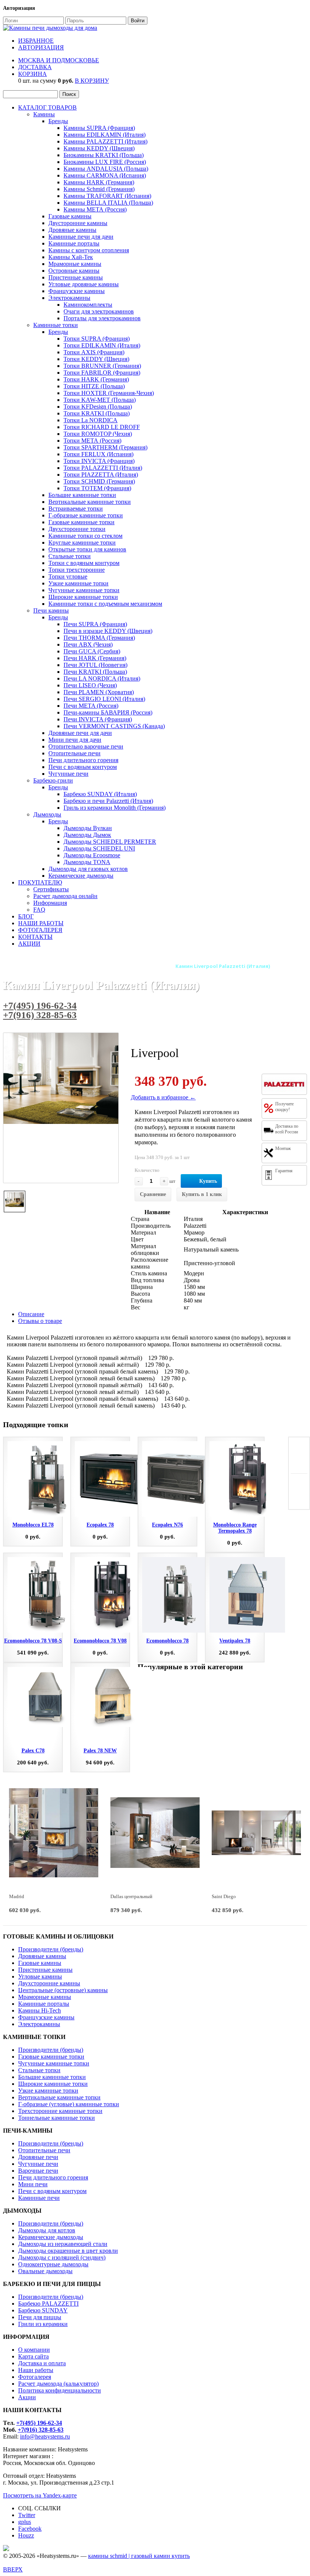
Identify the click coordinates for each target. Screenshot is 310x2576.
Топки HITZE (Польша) (94, 386)
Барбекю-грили (53, 780)
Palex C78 (33, 1751)
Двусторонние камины (78, 223)
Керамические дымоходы (81, 876)
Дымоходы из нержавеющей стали (63, 2244)
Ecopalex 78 (100, 1525)
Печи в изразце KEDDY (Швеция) (108, 631)
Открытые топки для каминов (87, 549)
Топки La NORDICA (91, 420)
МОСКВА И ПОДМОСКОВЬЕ (59, 60)
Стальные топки (70, 556)
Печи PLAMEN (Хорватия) (99, 692)
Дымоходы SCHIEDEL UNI (99, 848)
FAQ (39, 910)
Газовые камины (70, 216)
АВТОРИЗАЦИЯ (41, 47)
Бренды (58, 121)
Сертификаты (51, 889)
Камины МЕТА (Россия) (95, 209)
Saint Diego (224, 1896)
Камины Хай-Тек (71, 257)
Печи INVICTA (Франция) (98, 719)
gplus (25, 2522)
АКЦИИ (29, 944)
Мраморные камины (75, 264)
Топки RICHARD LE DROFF (102, 427)
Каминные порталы (74, 243)
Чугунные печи (68, 774)
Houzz (26, 2535)
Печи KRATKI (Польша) (95, 672)
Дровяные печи (38, 2157)
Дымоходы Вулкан (88, 828)
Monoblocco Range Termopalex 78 (235, 1528)
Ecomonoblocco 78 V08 (100, 1641)
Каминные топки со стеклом (85, 536)
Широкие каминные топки (83, 597)
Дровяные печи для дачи (80, 733)
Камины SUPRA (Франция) (99, 128)
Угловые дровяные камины (84, 284)
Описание (31, 1314)
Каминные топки (56, 325)
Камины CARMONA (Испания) (105, 175)
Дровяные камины (72, 230)
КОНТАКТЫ (35, 937)
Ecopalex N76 (167, 1525)
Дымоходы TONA (87, 862)
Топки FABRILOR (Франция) (102, 373)
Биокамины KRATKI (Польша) (104, 155)
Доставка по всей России (287, 1129)
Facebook (30, 2529)
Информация (50, 903)
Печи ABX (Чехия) (88, 644)
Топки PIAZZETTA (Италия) (101, 475)
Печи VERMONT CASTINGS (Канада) (114, 726)
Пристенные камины (76, 277)
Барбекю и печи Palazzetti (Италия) (108, 801)
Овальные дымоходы (45, 2271)
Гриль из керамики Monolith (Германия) (115, 808)
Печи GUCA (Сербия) (92, 651)
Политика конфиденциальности (60, 2390)
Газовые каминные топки (81, 522)
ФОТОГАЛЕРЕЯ (40, 930)
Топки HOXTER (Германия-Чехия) (109, 393)
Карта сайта (33, 2356)
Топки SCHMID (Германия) (99, 481)
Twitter (27, 2515)
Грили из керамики (43, 2324)
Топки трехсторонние (77, 570)
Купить (208, 1181)
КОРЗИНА (33, 74)
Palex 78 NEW (100, 1751)
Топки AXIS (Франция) (94, 352)
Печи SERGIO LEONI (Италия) (104, 699)
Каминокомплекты (88, 305)
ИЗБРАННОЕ (36, 41)
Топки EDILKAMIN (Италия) (102, 345)
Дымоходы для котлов (47, 2230)
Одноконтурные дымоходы (53, 2264)
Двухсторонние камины (49, 1983)
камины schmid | (110, 2556)
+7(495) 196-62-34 (40, 1006)
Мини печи (33, 2184)
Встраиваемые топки (76, 509)
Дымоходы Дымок (87, 835)
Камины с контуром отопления (89, 250)
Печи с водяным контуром (83, 767)
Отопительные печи (74, 753)
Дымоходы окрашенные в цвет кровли (68, 2251)
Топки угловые (68, 576)
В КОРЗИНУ (92, 81)
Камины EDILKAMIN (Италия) (105, 135)
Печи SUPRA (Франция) (95, 624)
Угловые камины (40, 1976)
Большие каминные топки (82, 495)
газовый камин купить (160, 2556)
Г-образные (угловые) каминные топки (69, 2104)
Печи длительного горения (83, 760)
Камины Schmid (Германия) (99, 189)
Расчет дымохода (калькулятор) (58, 2384)
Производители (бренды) (51, 1949)
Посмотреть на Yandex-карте (40, 2495)
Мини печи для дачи (75, 740)
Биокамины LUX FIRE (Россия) (105, 162)
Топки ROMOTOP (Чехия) (98, 434)
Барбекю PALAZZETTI (48, 2304)
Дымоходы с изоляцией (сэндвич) (62, 2257)
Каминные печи (39, 2198)
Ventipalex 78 (235, 1641)
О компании (34, 2350)
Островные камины (74, 271)
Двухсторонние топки (77, 529)
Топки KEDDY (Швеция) (96, 359)
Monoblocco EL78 (33, 1525)
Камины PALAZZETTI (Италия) (105, 141)
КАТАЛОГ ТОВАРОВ (47, 107)
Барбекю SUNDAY (43, 2310)
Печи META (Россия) (91, 706)
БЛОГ (26, 916)
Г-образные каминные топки (86, 515)
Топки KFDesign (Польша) (98, 407)
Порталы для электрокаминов (102, 318)
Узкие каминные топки (78, 583)
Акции (27, 2397)
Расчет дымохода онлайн (65, 896)
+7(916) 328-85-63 (40, 1015)
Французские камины (77, 291)
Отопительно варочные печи (86, 746)
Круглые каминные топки (82, 543)
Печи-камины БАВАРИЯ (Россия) (108, 712)
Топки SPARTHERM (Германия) (105, 447)
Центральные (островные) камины (63, 1990)
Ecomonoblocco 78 (167, 1641)
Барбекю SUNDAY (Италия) (100, 794)
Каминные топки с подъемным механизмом (105, 604)
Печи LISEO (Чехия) (90, 685)
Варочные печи (38, 2171)
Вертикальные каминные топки (90, 502)
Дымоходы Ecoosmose (92, 855)
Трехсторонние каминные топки (60, 2111)
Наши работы (36, 2370)
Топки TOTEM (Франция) (97, 488)
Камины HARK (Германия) (99, 182)
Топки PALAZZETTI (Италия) (103, 468)
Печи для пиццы (40, 2317)
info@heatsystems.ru (45, 2436)
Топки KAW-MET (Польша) (100, 400)
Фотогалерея (35, 2377)
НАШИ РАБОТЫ (41, 923)
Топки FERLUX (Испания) (98, 454)
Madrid (17, 1896)
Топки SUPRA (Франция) (97, 339)
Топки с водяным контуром (84, 563)
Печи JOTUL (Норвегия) (95, 665)
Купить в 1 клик (202, 1194)
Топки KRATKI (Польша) (97, 413)
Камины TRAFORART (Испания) (107, 196)
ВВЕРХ (13, 2569)
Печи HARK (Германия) (95, 658)
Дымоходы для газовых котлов (88, 869)
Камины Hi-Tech (40, 2010)
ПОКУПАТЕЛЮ (40, 882)
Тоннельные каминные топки (57, 2118)
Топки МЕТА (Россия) (92, 441)
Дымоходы (47, 814)
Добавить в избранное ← (163, 1097)
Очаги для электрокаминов (99, 311)
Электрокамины (69, 298)
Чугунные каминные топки (84, 590)
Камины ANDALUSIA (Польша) (106, 169)
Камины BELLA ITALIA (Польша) (108, 203)
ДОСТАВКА (35, 67)
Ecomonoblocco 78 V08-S (33, 1641)
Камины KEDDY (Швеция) (99, 148)
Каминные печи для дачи (81, 237)
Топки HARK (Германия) (96, 379)
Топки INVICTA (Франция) (99, 461)
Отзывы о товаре (40, 1321)
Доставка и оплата (42, 2363)
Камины (44, 114)
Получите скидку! (284, 1107)
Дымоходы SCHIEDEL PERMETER (110, 842)
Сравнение (153, 1194)
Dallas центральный (131, 1896)
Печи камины (51, 610)
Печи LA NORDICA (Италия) (102, 678)
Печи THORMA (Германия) (99, 638)
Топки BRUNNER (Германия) (102, 366)
